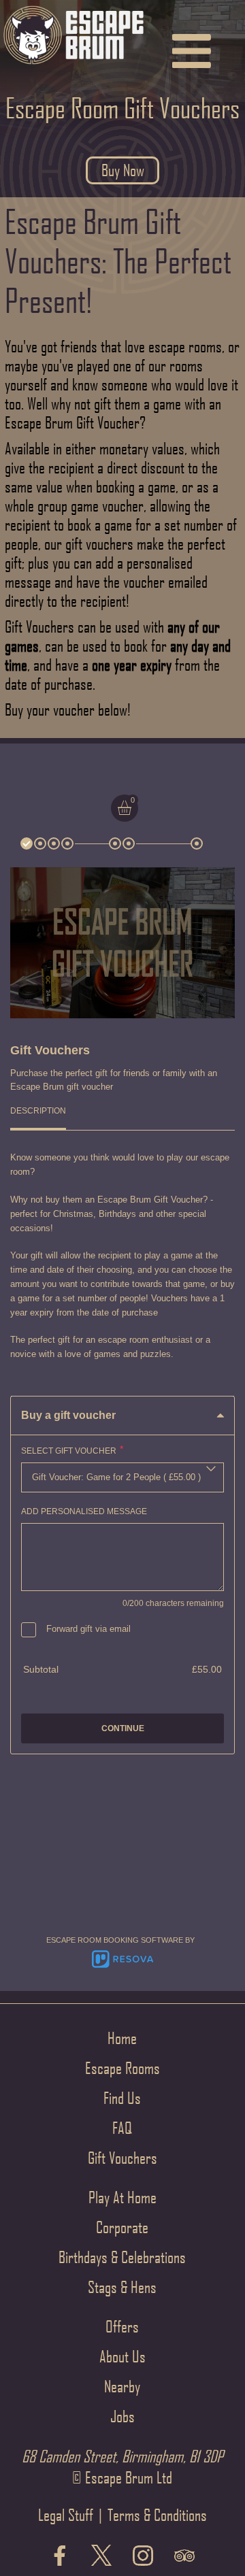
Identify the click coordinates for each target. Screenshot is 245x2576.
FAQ (122, 2128)
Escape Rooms (122, 2068)
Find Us (122, 2098)
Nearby (122, 2386)
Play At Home (122, 2197)
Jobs (122, 2416)
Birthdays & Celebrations (122, 2257)
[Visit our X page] (101, 2557)
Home (122, 2038)
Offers (122, 2326)
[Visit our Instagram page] (143, 2557)
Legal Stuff (66, 2515)
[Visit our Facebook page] (60, 2557)
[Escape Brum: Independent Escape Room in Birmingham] (73, 66)
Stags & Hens (122, 2287)
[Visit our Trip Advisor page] (184, 2557)
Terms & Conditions (157, 2515)
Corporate (122, 2227)
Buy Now (123, 170)
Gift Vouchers (122, 2158)
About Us (122, 2356)
